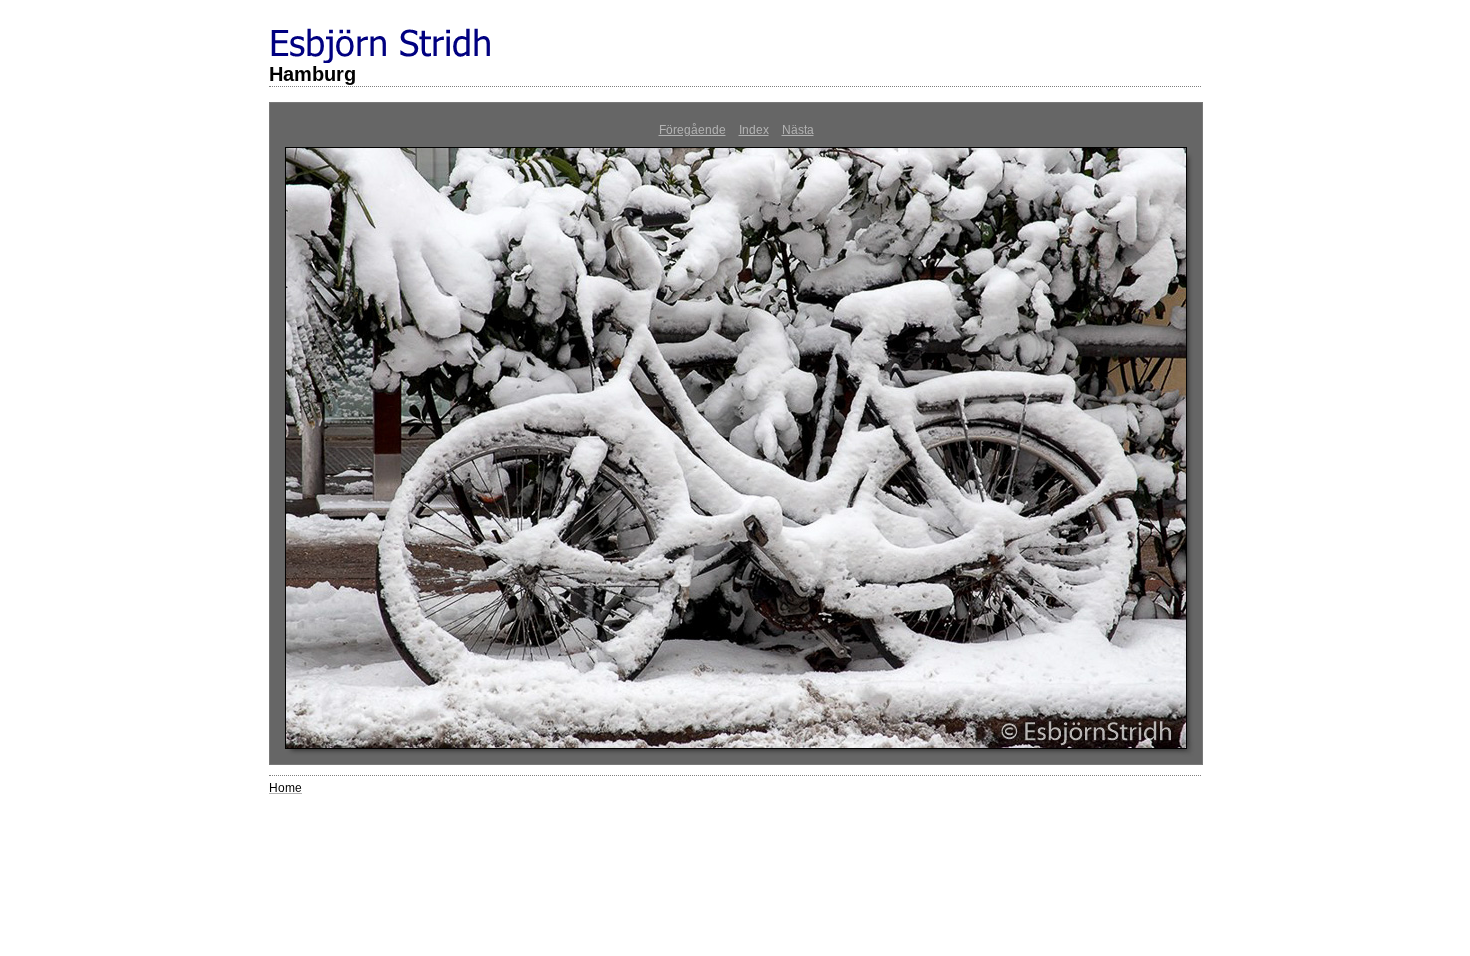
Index (754, 130)
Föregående (692, 130)
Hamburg (312, 74)
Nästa (798, 130)
